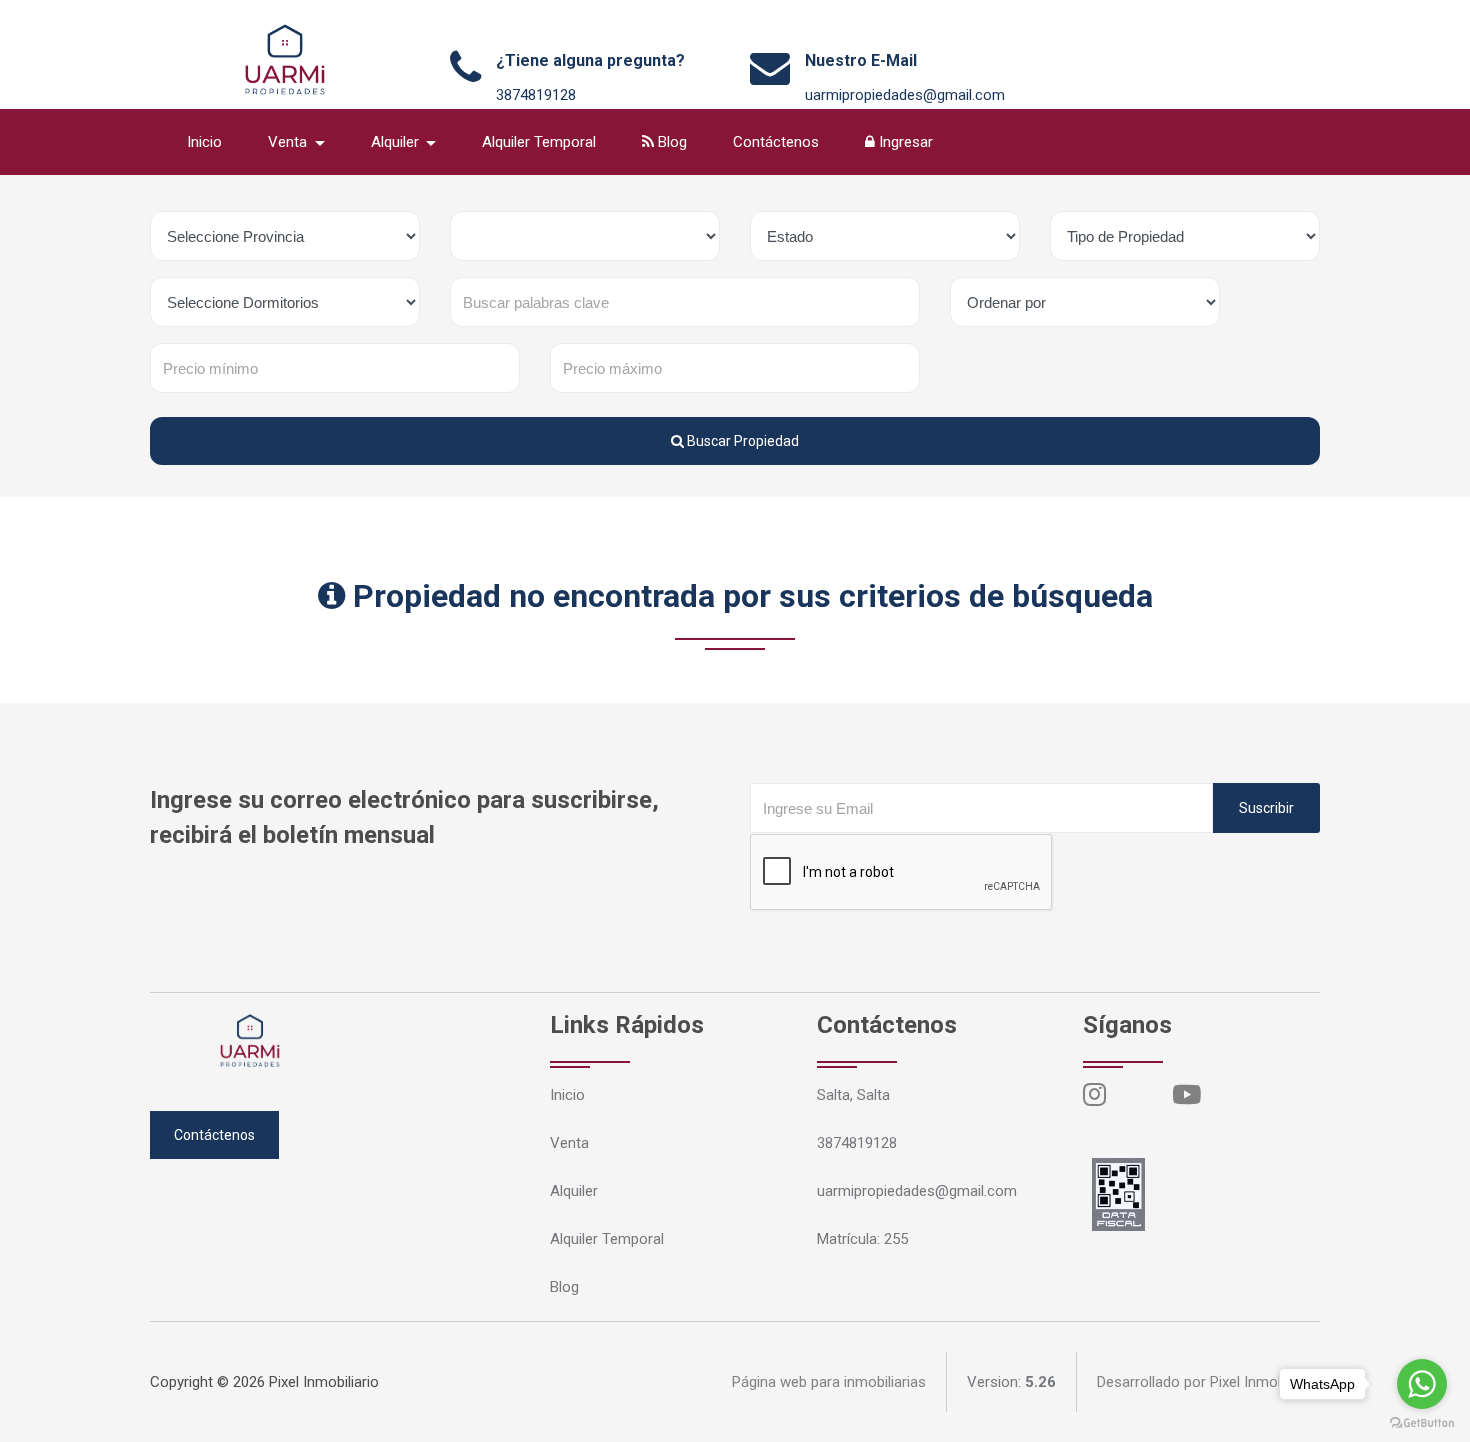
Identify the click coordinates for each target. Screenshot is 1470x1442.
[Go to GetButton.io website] (1422, 1422)
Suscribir (1266, 808)
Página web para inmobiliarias (829, 1382)
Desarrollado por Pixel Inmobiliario (1208, 1382)
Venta (569, 1143)
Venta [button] (289, 142)
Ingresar (904, 142)
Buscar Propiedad (741, 441)
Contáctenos (776, 142)
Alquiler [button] (397, 142)
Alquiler (574, 1191)
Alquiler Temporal (539, 142)
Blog (670, 142)
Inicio (204, 142)
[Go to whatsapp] (1422, 1384)
